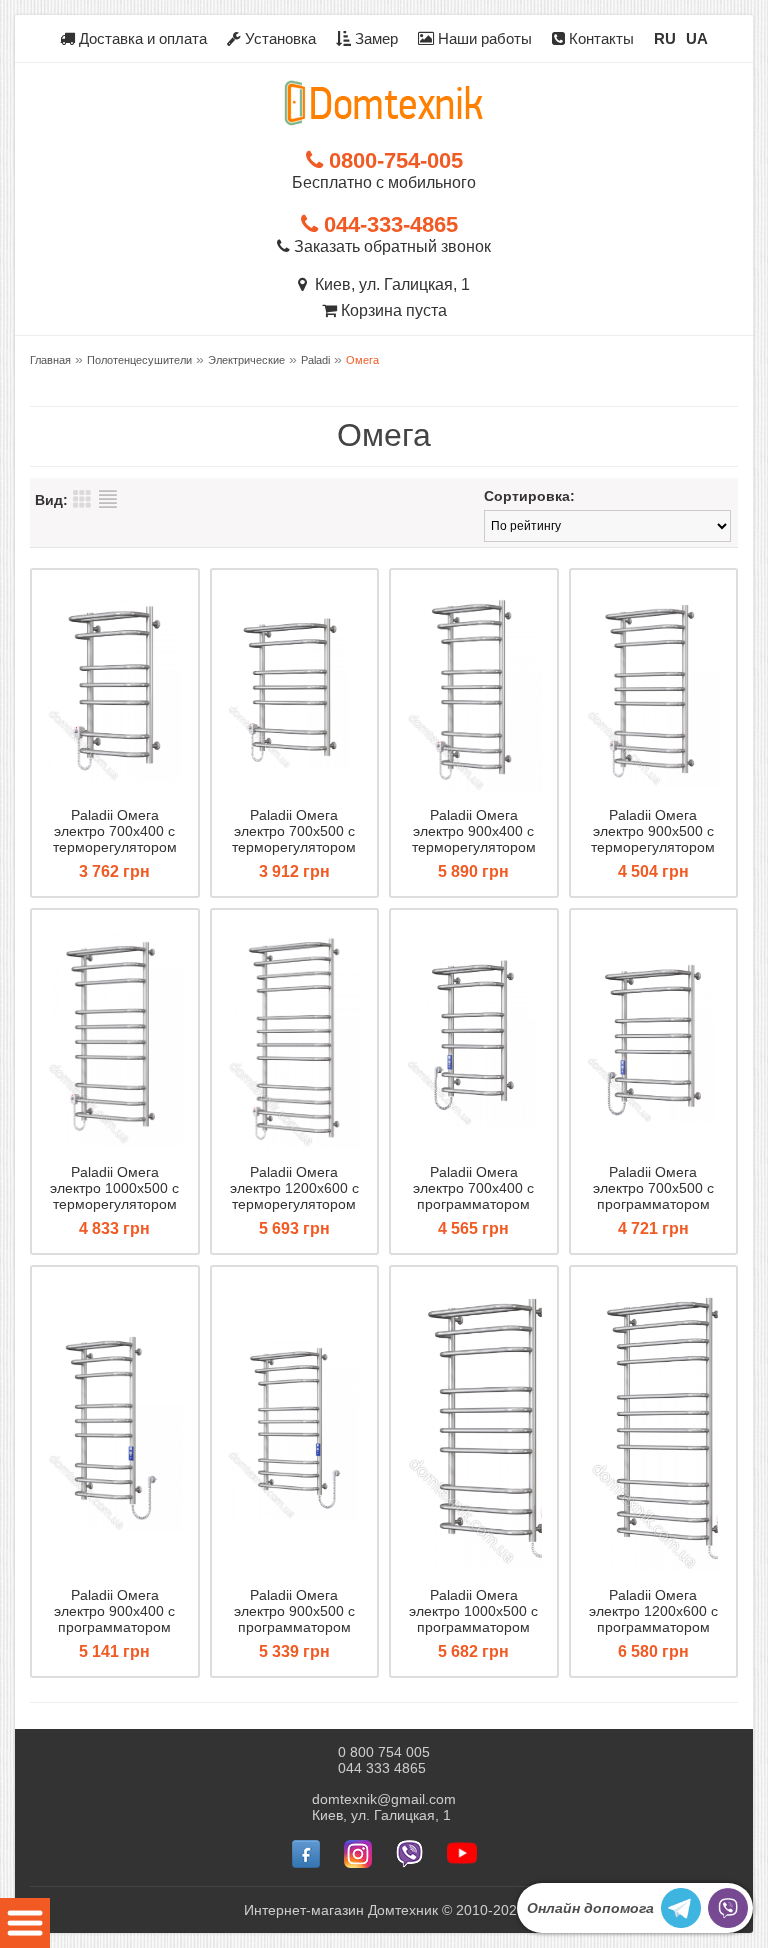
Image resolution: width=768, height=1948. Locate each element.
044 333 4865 (382, 1768)
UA (697, 38)
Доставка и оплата (141, 38)
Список (108, 499)
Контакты (599, 38)
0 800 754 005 (384, 1752)
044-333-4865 (388, 224)
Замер (374, 38)
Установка (278, 38)
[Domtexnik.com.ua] (384, 103)
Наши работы (483, 38)
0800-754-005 (393, 160)
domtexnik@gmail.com (384, 1799)
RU (665, 38)
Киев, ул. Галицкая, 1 (388, 284)
